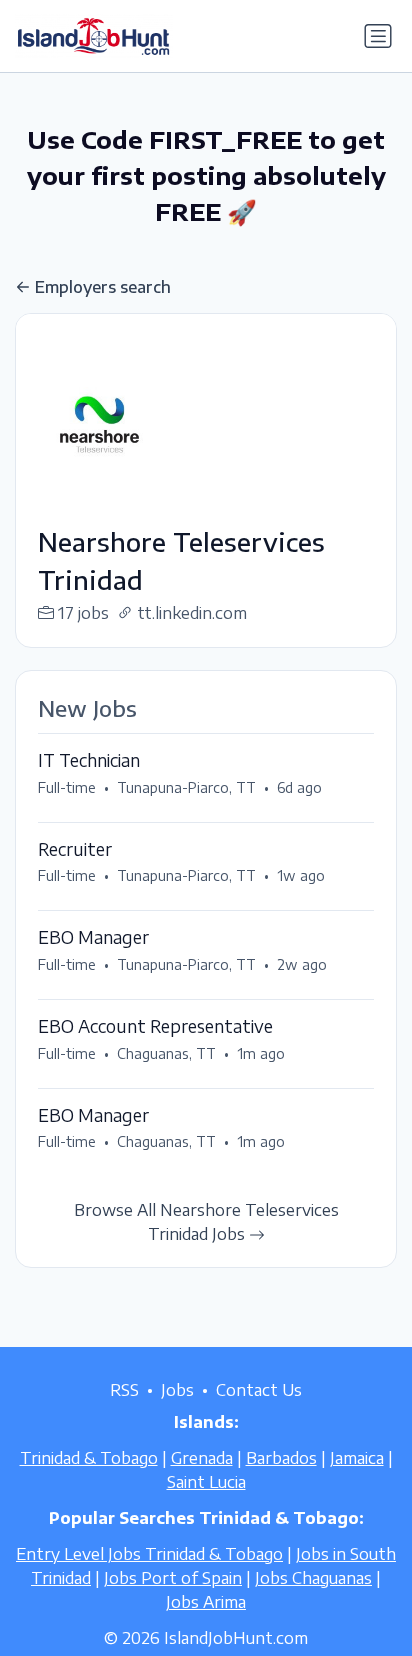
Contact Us (259, 1390)
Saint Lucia (206, 1482)
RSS (124, 1390)
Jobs (177, 1390)
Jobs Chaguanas (313, 1578)
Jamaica (357, 1458)
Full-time (67, 787)
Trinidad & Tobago (89, 1458)
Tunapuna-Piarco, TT (186, 787)
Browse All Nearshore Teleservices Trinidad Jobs (206, 1222)
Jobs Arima (206, 1602)
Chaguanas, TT (166, 1053)
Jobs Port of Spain (173, 1578)
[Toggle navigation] (378, 36)
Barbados (281, 1458)
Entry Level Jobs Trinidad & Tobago (149, 1554)
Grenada (202, 1458)
